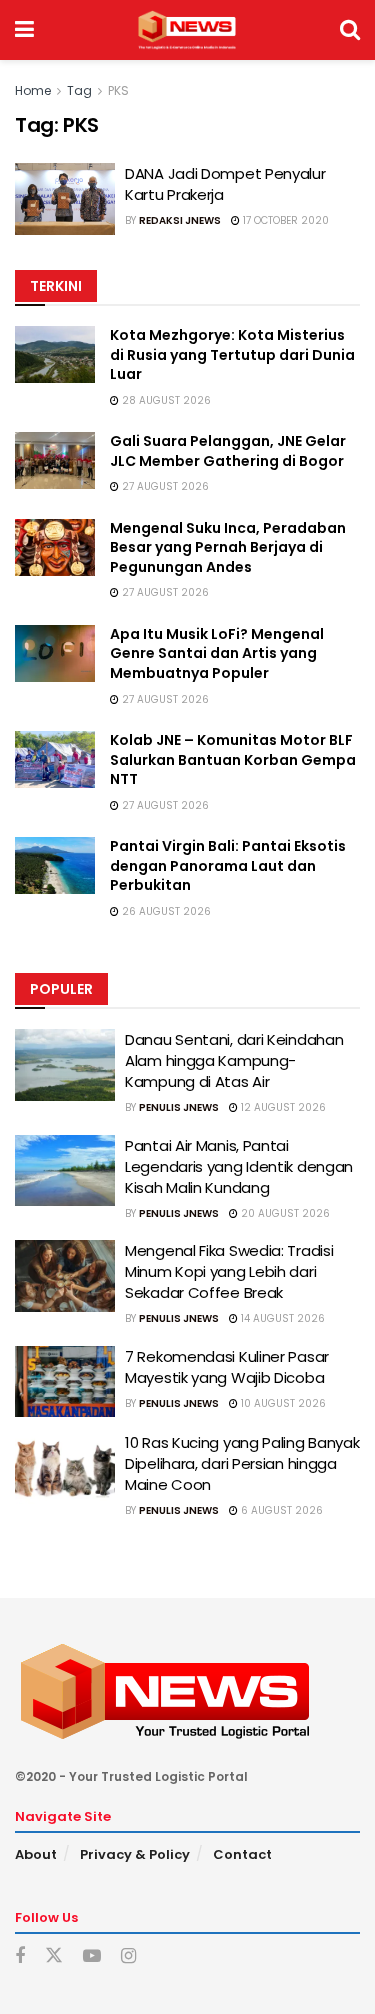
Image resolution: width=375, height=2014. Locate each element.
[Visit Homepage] (186, 30)
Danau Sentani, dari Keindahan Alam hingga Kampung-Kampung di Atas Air (234, 1060)
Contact (242, 1854)
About (36, 1854)
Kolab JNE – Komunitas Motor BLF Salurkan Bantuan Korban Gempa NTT (233, 759)
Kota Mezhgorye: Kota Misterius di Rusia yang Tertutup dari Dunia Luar (232, 354)
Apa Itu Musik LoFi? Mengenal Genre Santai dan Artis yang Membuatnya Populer (217, 653)
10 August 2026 (282, 1403)
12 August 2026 (282, 1107)
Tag (79, 90)
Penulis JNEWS (179, 1107)
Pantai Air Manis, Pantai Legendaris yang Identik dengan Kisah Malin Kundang (239, 1166)
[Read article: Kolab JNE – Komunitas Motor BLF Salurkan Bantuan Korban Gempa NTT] (55, 759)
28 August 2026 (165, 400)
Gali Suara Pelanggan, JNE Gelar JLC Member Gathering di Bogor (228, 451)
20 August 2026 (284, 1213)
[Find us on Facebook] (20, 1956)
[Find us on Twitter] (54, 1956)
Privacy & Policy (135, 1854)
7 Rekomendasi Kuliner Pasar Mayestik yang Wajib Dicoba (227, 1367)
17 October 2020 (284, 220)
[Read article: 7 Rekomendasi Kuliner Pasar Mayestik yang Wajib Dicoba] (65, 1382)
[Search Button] (350, 30)
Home (33, 90)
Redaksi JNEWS (180, 220)
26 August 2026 (165, 911)
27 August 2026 (164, 486)
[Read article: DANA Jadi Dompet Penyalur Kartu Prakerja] (65, 199)
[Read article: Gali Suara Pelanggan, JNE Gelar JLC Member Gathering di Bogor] (55, 460)
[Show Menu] (24, 30)
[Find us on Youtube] (92, 1956)
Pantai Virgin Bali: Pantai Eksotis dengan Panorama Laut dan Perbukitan (228, 865)
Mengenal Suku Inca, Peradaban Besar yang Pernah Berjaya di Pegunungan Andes (228, 547)
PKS (118, 90)
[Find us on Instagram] (128, 1956)
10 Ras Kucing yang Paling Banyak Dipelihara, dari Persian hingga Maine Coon (242, 1463)
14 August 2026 (281, 1318)
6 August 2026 (280, 1510)
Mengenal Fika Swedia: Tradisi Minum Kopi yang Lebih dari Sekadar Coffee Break (229, 1271)
